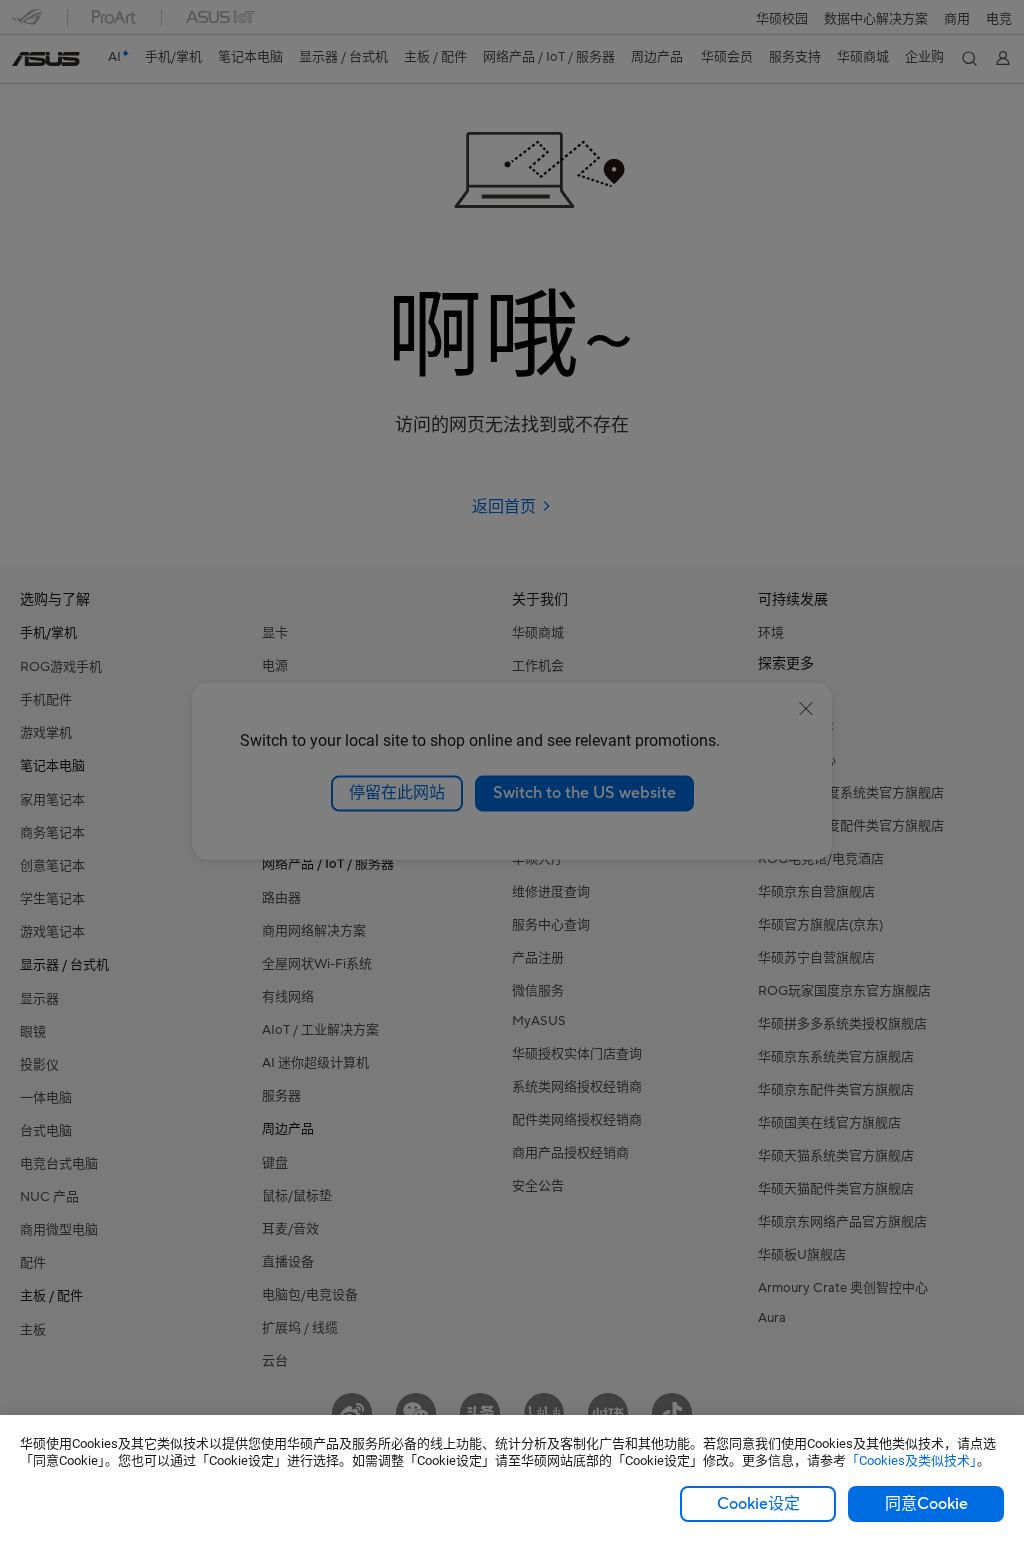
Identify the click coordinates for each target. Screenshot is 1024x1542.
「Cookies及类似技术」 (911, 1460)
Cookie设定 (758, 1504)
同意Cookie (926, 1504)
